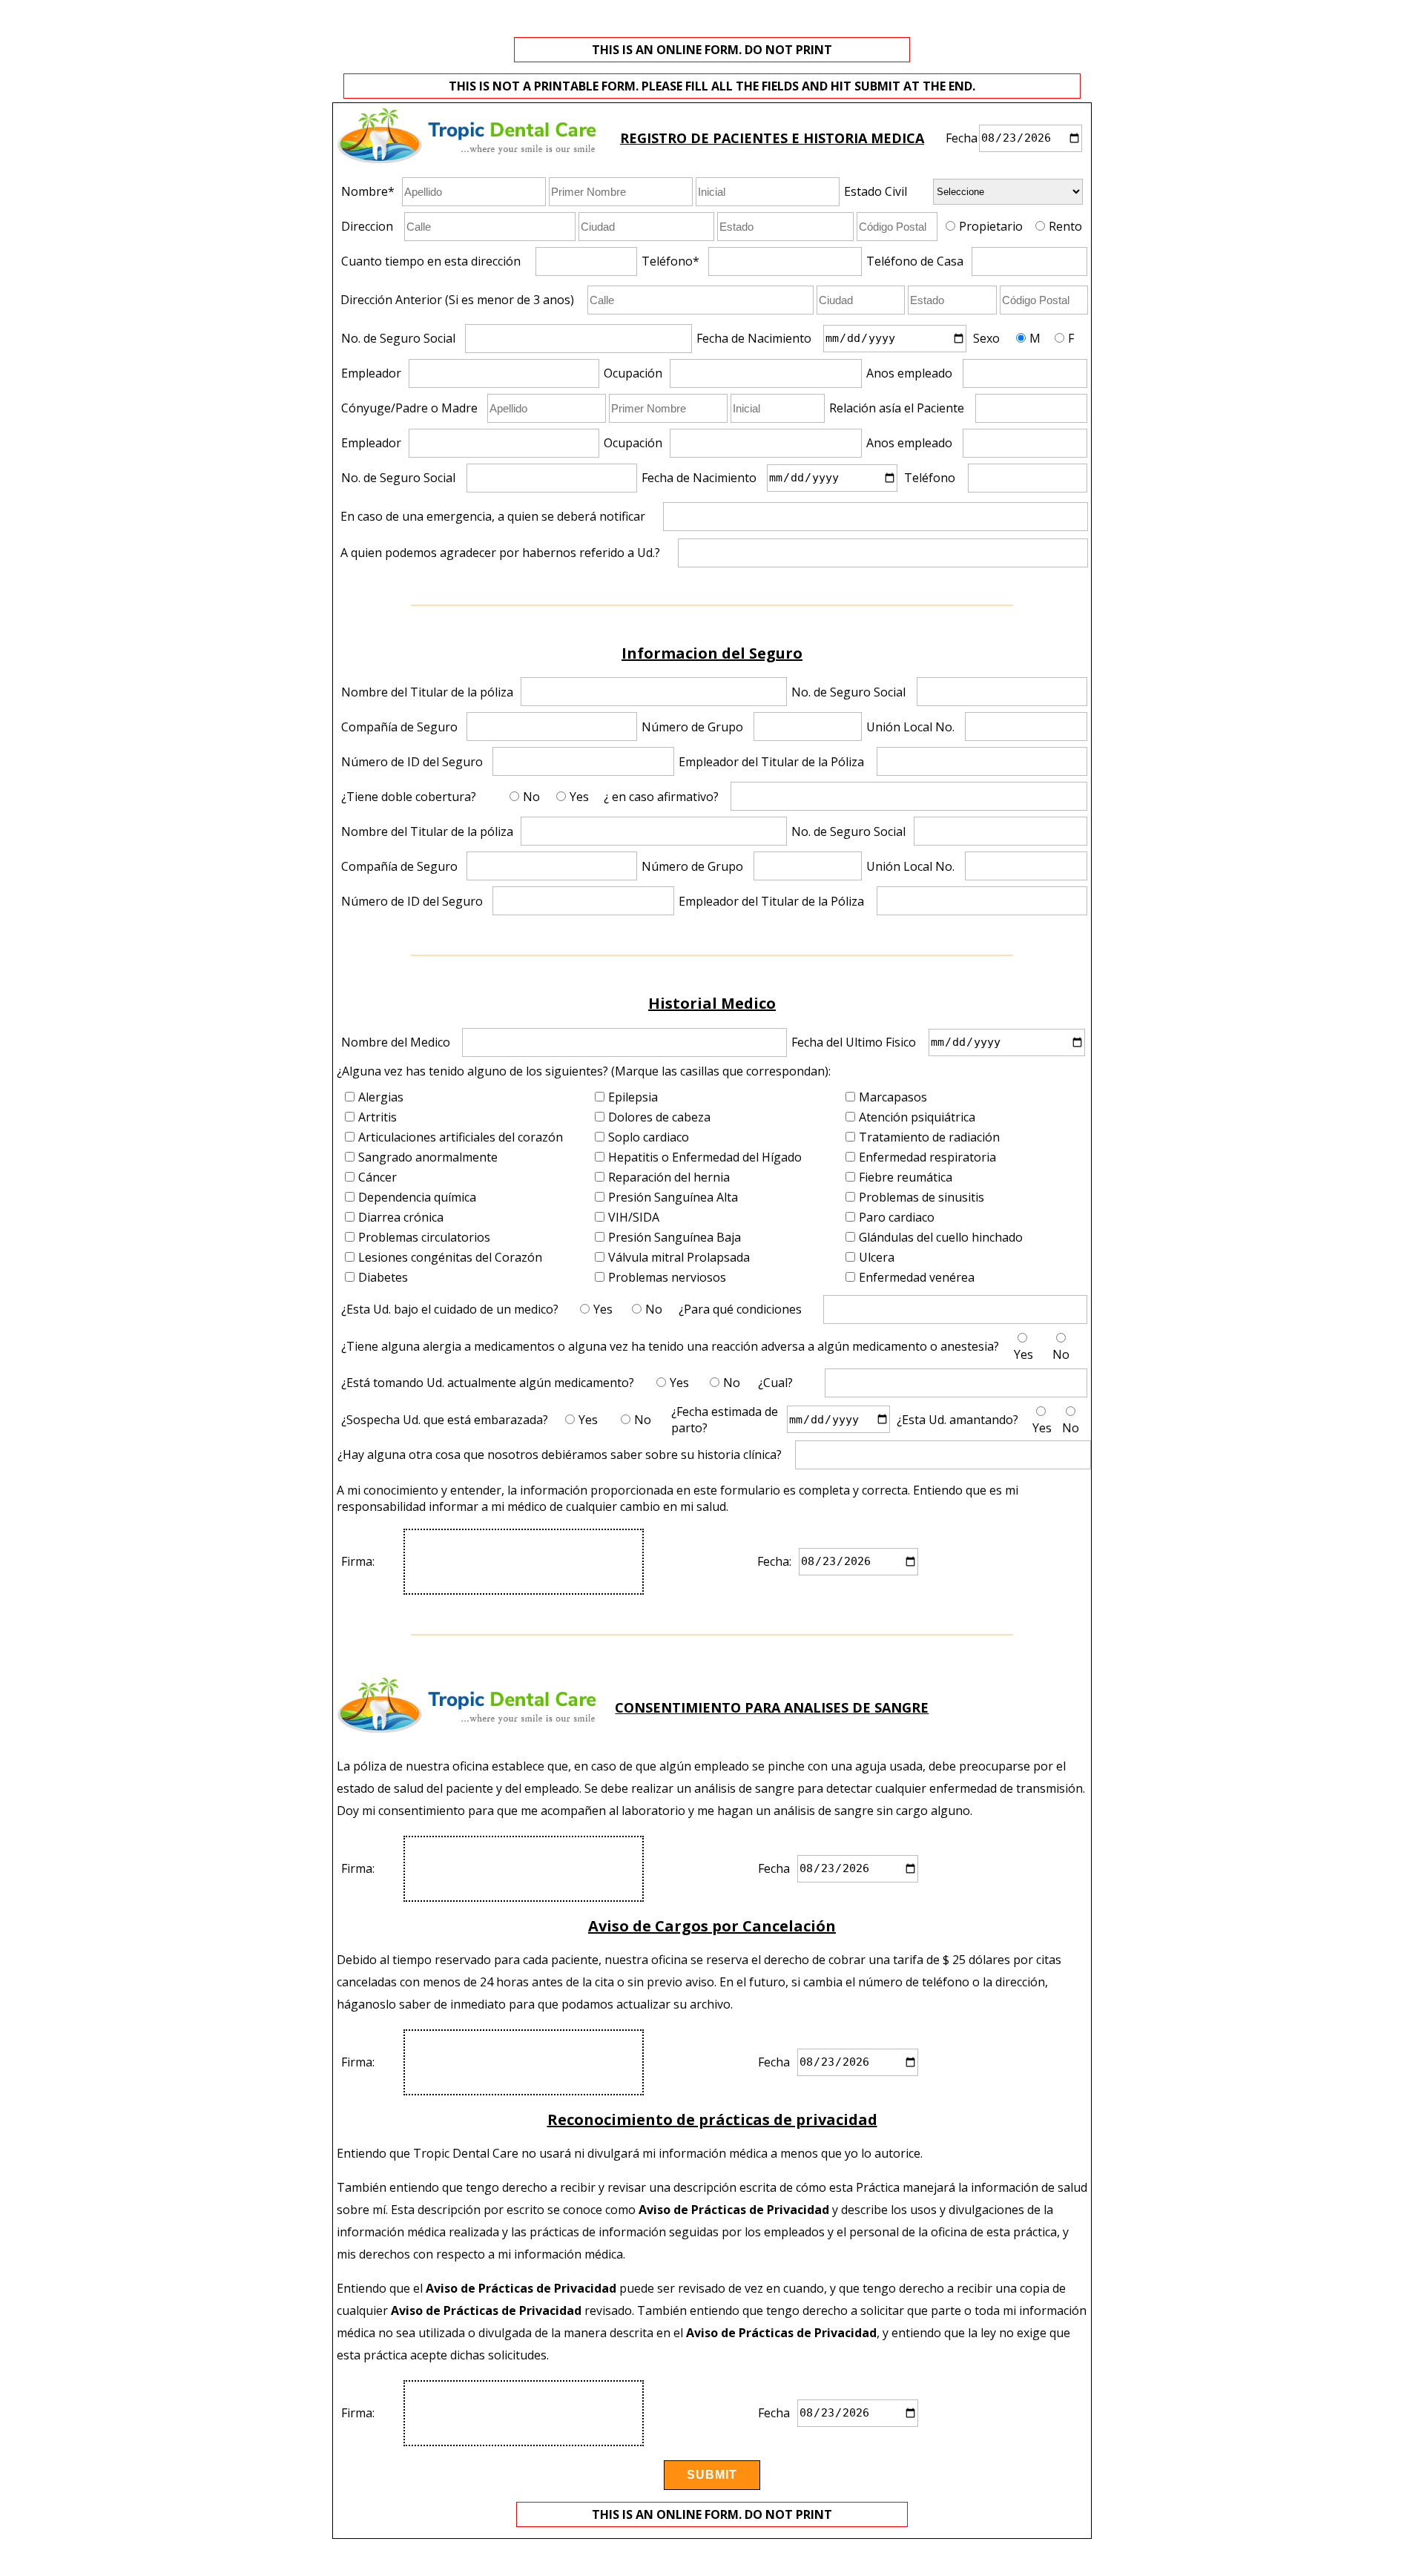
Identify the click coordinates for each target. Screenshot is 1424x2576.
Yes (579, 797)
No (531, 797)
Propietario (991, 226)
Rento (1065, 226)
